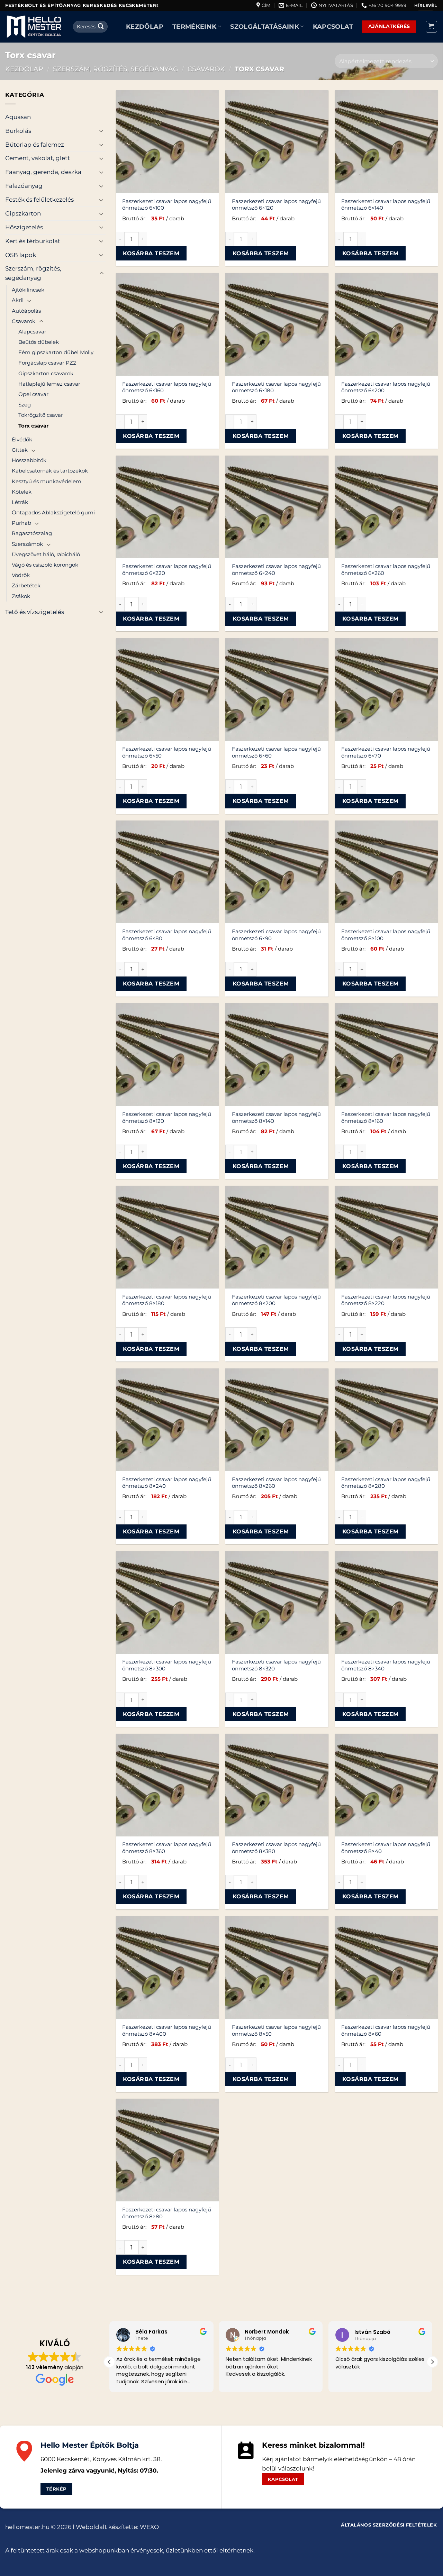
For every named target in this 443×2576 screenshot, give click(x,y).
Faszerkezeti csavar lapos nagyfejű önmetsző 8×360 (167, 1848)
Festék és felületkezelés (39, 200)
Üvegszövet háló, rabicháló (46, 554)
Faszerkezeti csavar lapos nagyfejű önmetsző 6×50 (167, 752)
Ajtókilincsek (28, 290)
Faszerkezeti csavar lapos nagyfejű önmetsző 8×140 (276, 1117)
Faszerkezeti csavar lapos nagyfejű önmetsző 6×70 (386, 752)
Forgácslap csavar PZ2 (47, 363)
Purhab (21, 523)
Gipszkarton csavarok (46, 373)
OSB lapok (21, 255)
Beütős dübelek (39, 342)
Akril (18, 300)
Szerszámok (27, 544)
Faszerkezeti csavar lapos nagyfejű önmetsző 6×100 (167, 205)
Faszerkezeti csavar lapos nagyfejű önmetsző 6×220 (167, 570)
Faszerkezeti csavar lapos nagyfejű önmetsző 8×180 (167, 1300)
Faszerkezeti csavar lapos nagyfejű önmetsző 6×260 (386, 570)
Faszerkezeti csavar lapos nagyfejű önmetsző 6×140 (386, 205)
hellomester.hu (27, 2527)
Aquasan (18, 117)
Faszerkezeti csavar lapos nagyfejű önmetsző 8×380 (276, 1848)
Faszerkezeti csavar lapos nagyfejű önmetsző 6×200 (386, 387)
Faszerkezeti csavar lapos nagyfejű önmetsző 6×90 (276, 935)
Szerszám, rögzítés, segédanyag (116, 69)
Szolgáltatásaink (265, 26)
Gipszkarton (23, 213)
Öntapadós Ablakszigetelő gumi (53, 512)
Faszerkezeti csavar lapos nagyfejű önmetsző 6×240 (276, 570)
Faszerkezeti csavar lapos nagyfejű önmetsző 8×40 (386, 1848)
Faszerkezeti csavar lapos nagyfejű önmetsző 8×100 (386, 935)
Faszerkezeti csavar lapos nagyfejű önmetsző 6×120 (276, 205)
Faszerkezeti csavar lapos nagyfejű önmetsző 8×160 (386, 1117)
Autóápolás (26, 311)
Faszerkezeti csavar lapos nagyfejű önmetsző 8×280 (386, 1483)
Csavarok (206, 69)
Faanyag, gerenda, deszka (43, 172)
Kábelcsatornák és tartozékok (50, 471)
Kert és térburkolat (33, 241)
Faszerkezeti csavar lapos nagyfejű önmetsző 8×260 (276, 1483)
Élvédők (22, 439)
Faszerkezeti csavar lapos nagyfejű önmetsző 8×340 (386, 1665)
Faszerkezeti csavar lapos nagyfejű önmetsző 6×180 (276, 387)
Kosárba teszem (151, 253)
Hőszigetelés (24, 227)
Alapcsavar (32, 332)
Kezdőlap (145, 26)
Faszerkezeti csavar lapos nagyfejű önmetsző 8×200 (276, 1300)
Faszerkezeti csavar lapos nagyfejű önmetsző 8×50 (276, 2030)
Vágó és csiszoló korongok (45, 565)
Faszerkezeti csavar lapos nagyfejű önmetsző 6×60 (276, 752)
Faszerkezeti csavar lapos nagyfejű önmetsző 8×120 (167, 1117)
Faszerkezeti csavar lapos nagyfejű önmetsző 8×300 (167, 1665)
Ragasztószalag (32, 533)
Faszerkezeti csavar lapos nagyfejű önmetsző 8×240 (167, 1483)
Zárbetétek (26, 585)
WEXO (149, 2527)
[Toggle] (101, 131)
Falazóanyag (24, 186)
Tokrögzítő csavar (41, 415)
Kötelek (22, 492)
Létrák (20, 502)
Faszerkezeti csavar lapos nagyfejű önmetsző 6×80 (167, 935)
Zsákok (21, 596)
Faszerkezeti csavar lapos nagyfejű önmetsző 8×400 (167, 2030)
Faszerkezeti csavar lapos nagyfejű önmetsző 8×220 (386, 1300)
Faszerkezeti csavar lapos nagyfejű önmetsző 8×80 (167, 2213)
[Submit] (101, 26)
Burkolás (18, 131)
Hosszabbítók (29, 460)
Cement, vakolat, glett (38, 158)
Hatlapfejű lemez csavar (49, 384)
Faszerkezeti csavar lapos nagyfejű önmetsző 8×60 (386, 2030)
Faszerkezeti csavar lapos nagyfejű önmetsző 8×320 (276, 1665)
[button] (432, 27)
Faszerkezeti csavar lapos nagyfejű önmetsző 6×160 (167, 387)
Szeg (25, 405)
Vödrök (21, 575)
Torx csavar (33, 426)
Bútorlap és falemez (35, 145)
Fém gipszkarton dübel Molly (56, 352)
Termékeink (195, 26)
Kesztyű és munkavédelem (47, 481)
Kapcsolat (333, 26)
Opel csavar (33, 394)
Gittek (20, 450)
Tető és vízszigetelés (35, 612)
